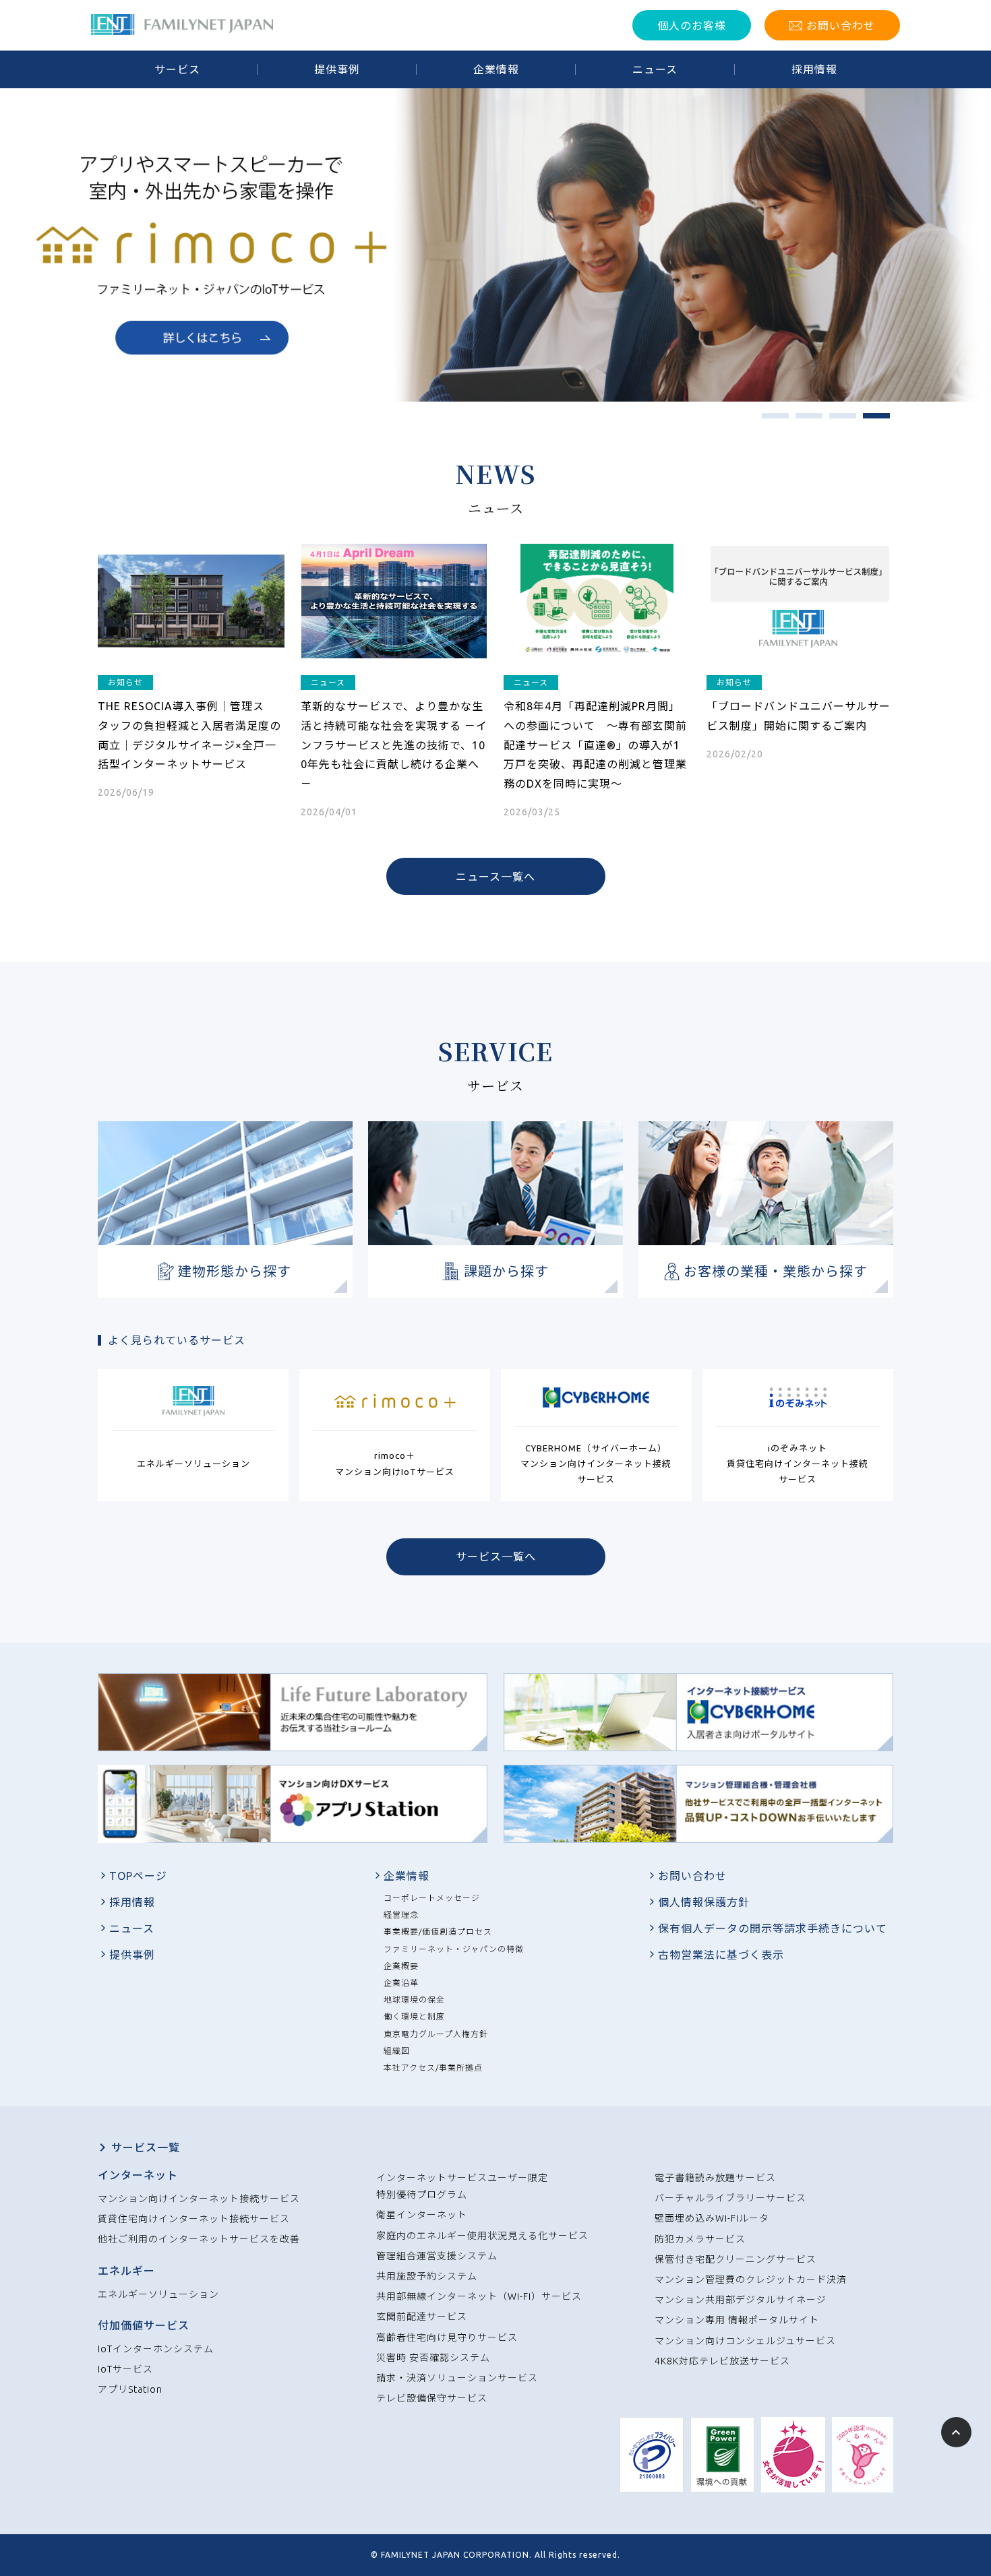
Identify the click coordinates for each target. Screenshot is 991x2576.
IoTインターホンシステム (156, 2349)
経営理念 (401, 1915)
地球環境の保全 (414, 2000)
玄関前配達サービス (422, 2317)
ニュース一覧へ (495, 877)
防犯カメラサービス (700, 2239)
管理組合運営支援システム (437, 2256)
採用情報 (132, 1902)
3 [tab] (836, 420)
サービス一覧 (146, 2147)
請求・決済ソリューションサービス (457, 2378)
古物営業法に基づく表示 (721, 1955)
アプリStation (130, 2389)
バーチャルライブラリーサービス (730, 2198)
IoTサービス (125, 2369)
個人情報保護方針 (704, 1902)
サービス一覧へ (496, 1557)
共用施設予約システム (427, 2276)
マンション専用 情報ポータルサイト (737, 2320)
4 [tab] (870, 420)
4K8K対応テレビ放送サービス (722, 2361)
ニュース (132, 1928)
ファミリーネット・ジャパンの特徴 (454, 1949)
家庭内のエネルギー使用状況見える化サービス (482, 2236)
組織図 (397, 2051)
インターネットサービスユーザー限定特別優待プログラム (462, 2186)
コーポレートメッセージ (432, 1898)
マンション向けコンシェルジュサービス (745, 2341)
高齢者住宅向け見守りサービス (447, 2337)
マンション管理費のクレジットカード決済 (751, 2280)
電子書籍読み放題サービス (715, 2178)
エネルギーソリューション (158, 2294)
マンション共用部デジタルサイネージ (741, 2300)
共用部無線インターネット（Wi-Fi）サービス (479, 2296)
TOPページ (138, 1876)
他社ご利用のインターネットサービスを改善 (199, 2239)
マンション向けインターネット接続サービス (199, 2199)
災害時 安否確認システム (433, 2358)
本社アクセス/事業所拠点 (433, 2068)
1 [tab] (769, 420)
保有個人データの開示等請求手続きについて (773, 1928)
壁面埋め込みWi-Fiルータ (712, 2218)
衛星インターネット (422, 2215)
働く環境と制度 (414, 2016)
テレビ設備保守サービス (432, 2398)
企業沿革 (401, 1983)
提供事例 (132, 1955)
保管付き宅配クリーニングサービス (735, 2259)
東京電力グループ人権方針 (436, 2034)
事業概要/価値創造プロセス (438, 1931)
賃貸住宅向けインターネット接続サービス (194, 2219)
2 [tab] (802, 420)
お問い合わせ (692, 1876)
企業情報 (407, 1876)
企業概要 (401, 1966)
